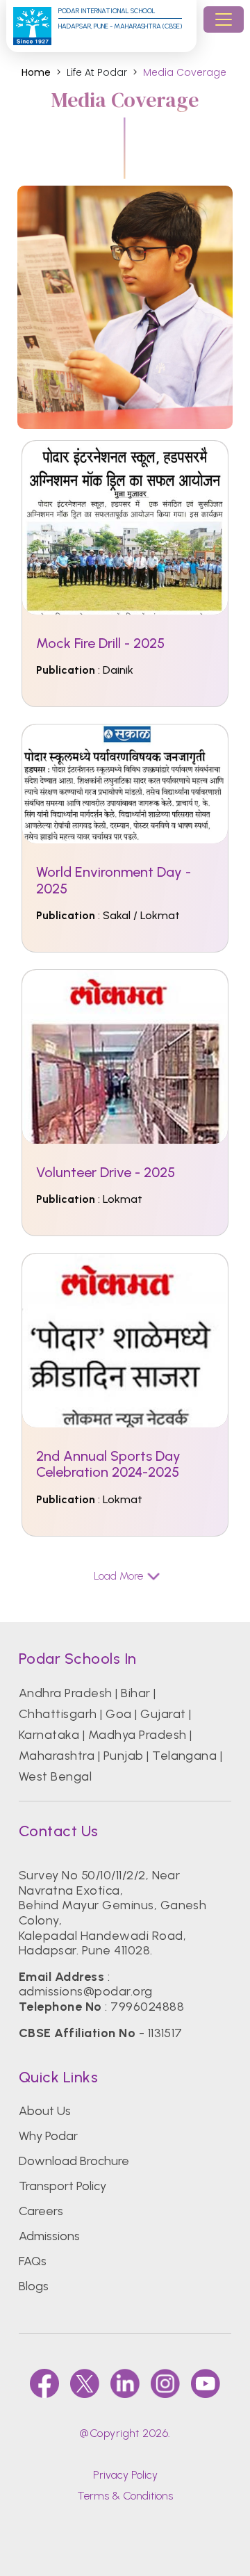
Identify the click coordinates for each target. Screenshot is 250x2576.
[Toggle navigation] (224, 19)
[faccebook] (44, 2383)
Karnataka (49, 1735)
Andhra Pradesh (66, 1693)
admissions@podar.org (86, 1991)
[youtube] (206, 2383)
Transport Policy (62, 2186)
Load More (118, 1576)
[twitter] (85, 2383)
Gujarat (163, 1714)
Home (36, 73)
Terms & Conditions (125, 2496)
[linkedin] (125, 2383)
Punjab (124, 1756)
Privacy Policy (125, 2475)
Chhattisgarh (58, 1714)
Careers (41, 2211)
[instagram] (165, 2383)
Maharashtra (57, 1756)
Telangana (184, 1756)
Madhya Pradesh (137, 1735)
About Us (45, 2111)
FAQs (33, 2261)
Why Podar (48, 2136)
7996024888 (147, 2007)
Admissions (49, 2236)
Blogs (34, 2286)
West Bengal (55, 1776)
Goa (118, 1714)
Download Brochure (74, 2161)
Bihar (135, 1693)
